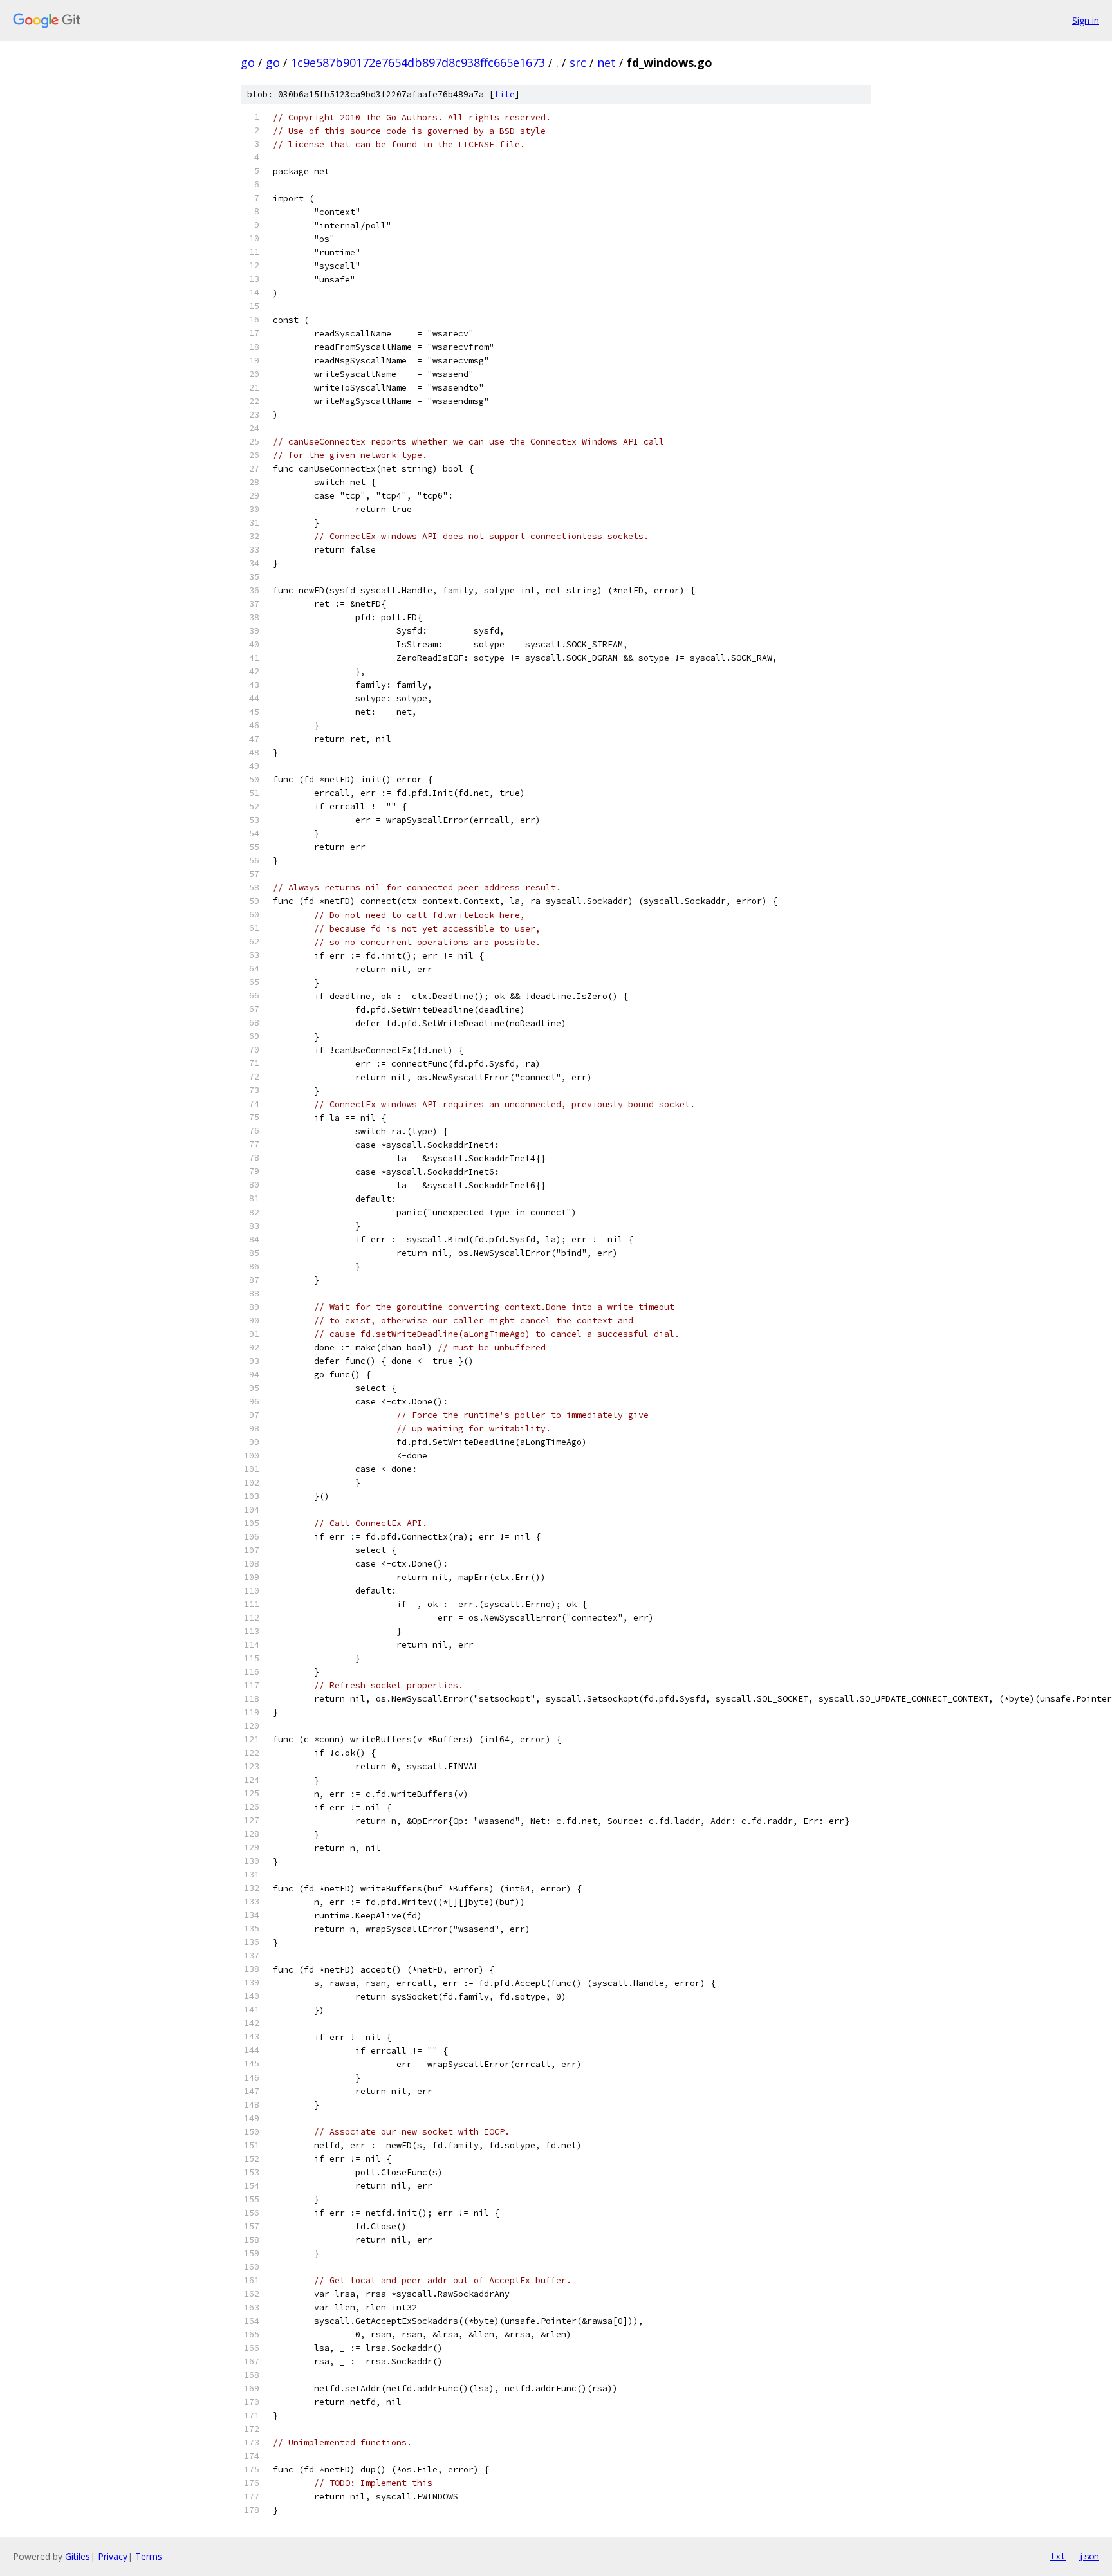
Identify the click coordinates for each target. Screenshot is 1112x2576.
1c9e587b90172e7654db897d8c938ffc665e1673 (418, 62)
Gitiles (78, 2556)
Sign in (1086, 20)
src (578, 62)
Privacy (113, 2556)
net (607, 62)
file (505, 94)
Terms (149, 2556)
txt (1058, 2556)
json (1089, 2556)
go (248, 62)
